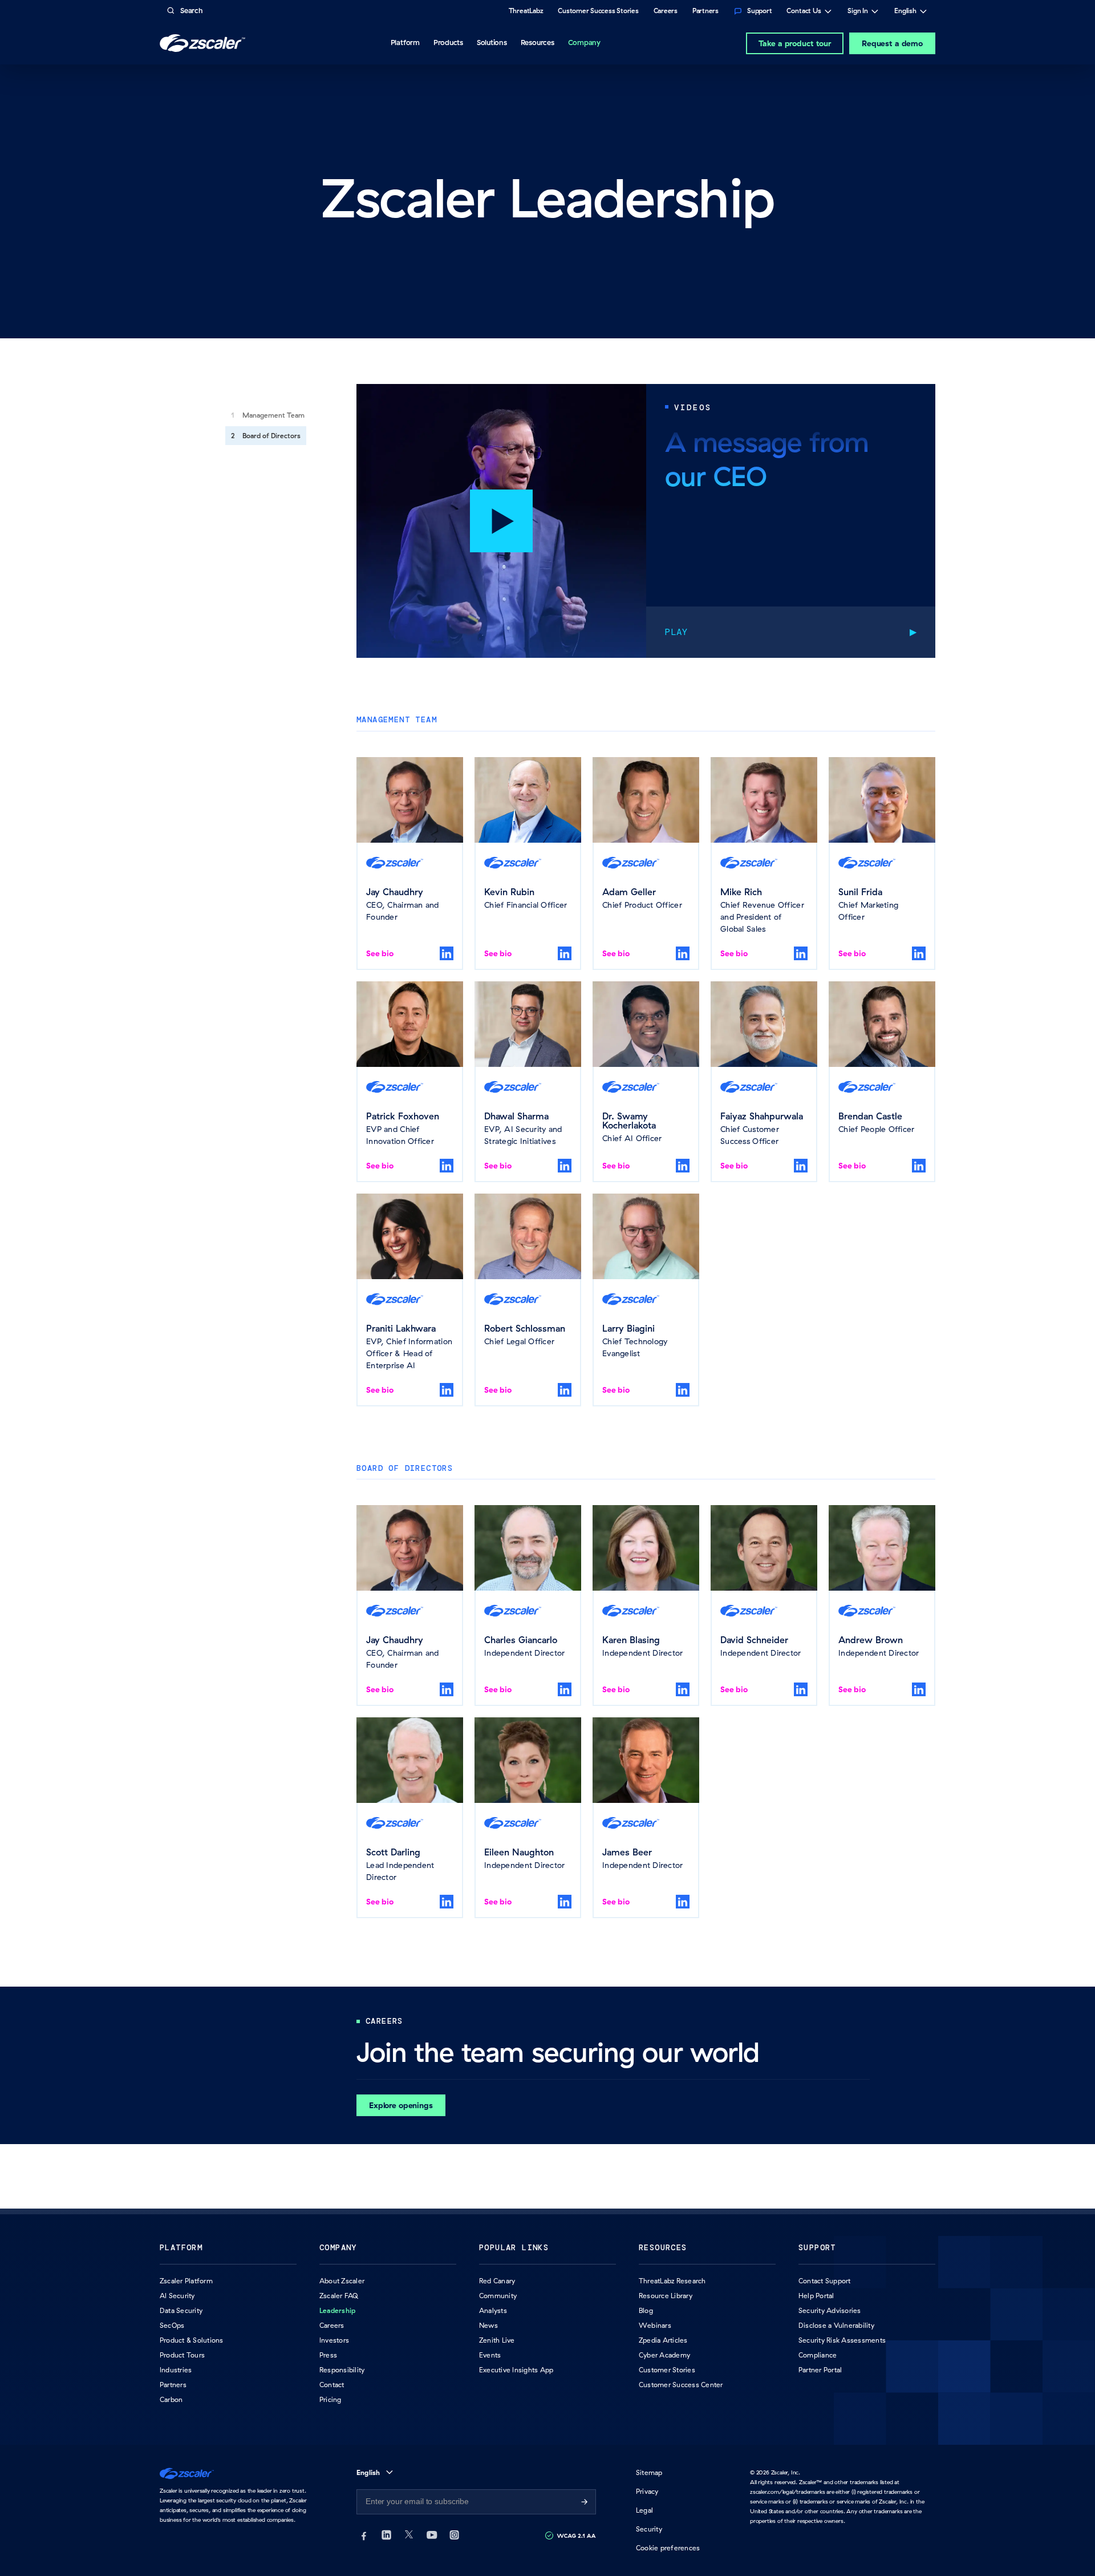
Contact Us (804, 12)
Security (649, 2529)
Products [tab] (448, 42)
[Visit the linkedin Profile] (447, 953)
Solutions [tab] (492, 42)
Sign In (858, 12)
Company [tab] (584, 42)
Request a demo (892, 43)
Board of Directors (271, 436)
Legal (644, 2510)
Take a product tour (795, 43)
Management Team (273, 415)
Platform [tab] (405, 42)
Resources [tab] (538, 42)
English (905, 12)
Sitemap (649, 2472)
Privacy (647, 2491)
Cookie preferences (668, 2548)
